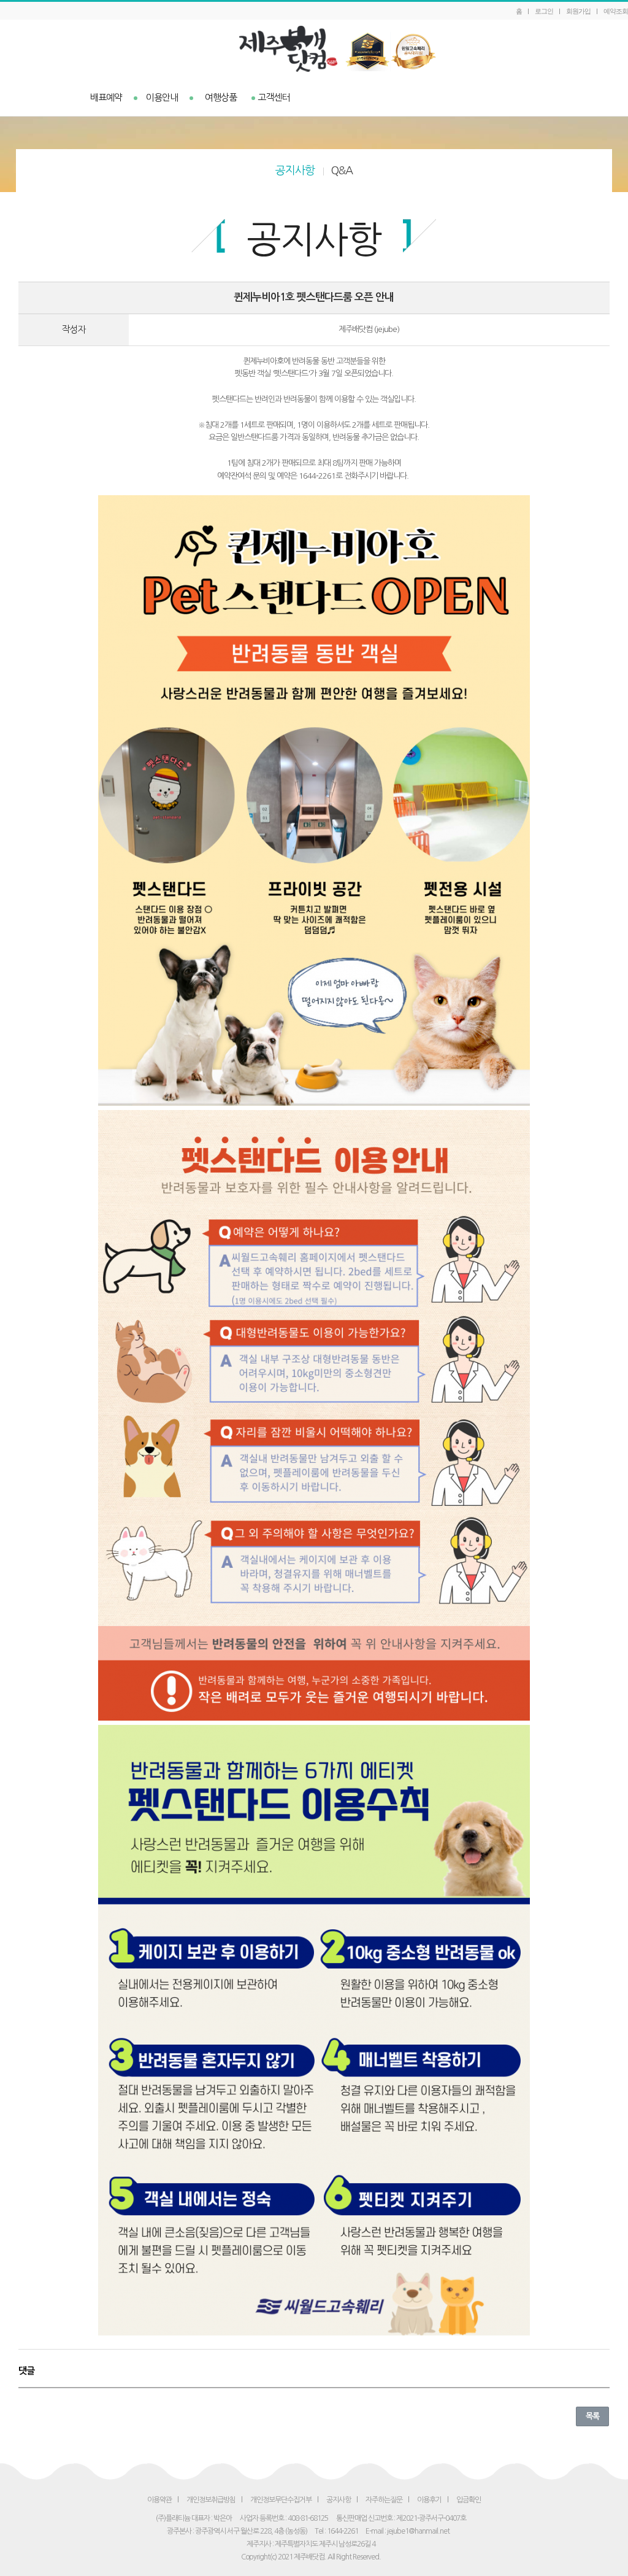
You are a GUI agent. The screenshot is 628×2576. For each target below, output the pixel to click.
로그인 (544, 11)
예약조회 (616, 11)
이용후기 (429, 2500)
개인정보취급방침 (211, 2500)
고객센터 (274, 97)
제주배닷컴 (314, 49)
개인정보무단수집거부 (281, 2500)
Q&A (342, 171)
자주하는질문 (384, 2500)
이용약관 (159, 2500)
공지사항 (295, 171)
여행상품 (221, 97)
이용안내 (162, 97)
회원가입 (578, 11)
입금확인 (469, 2500)
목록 (592, 2416)
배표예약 (106, 97)
